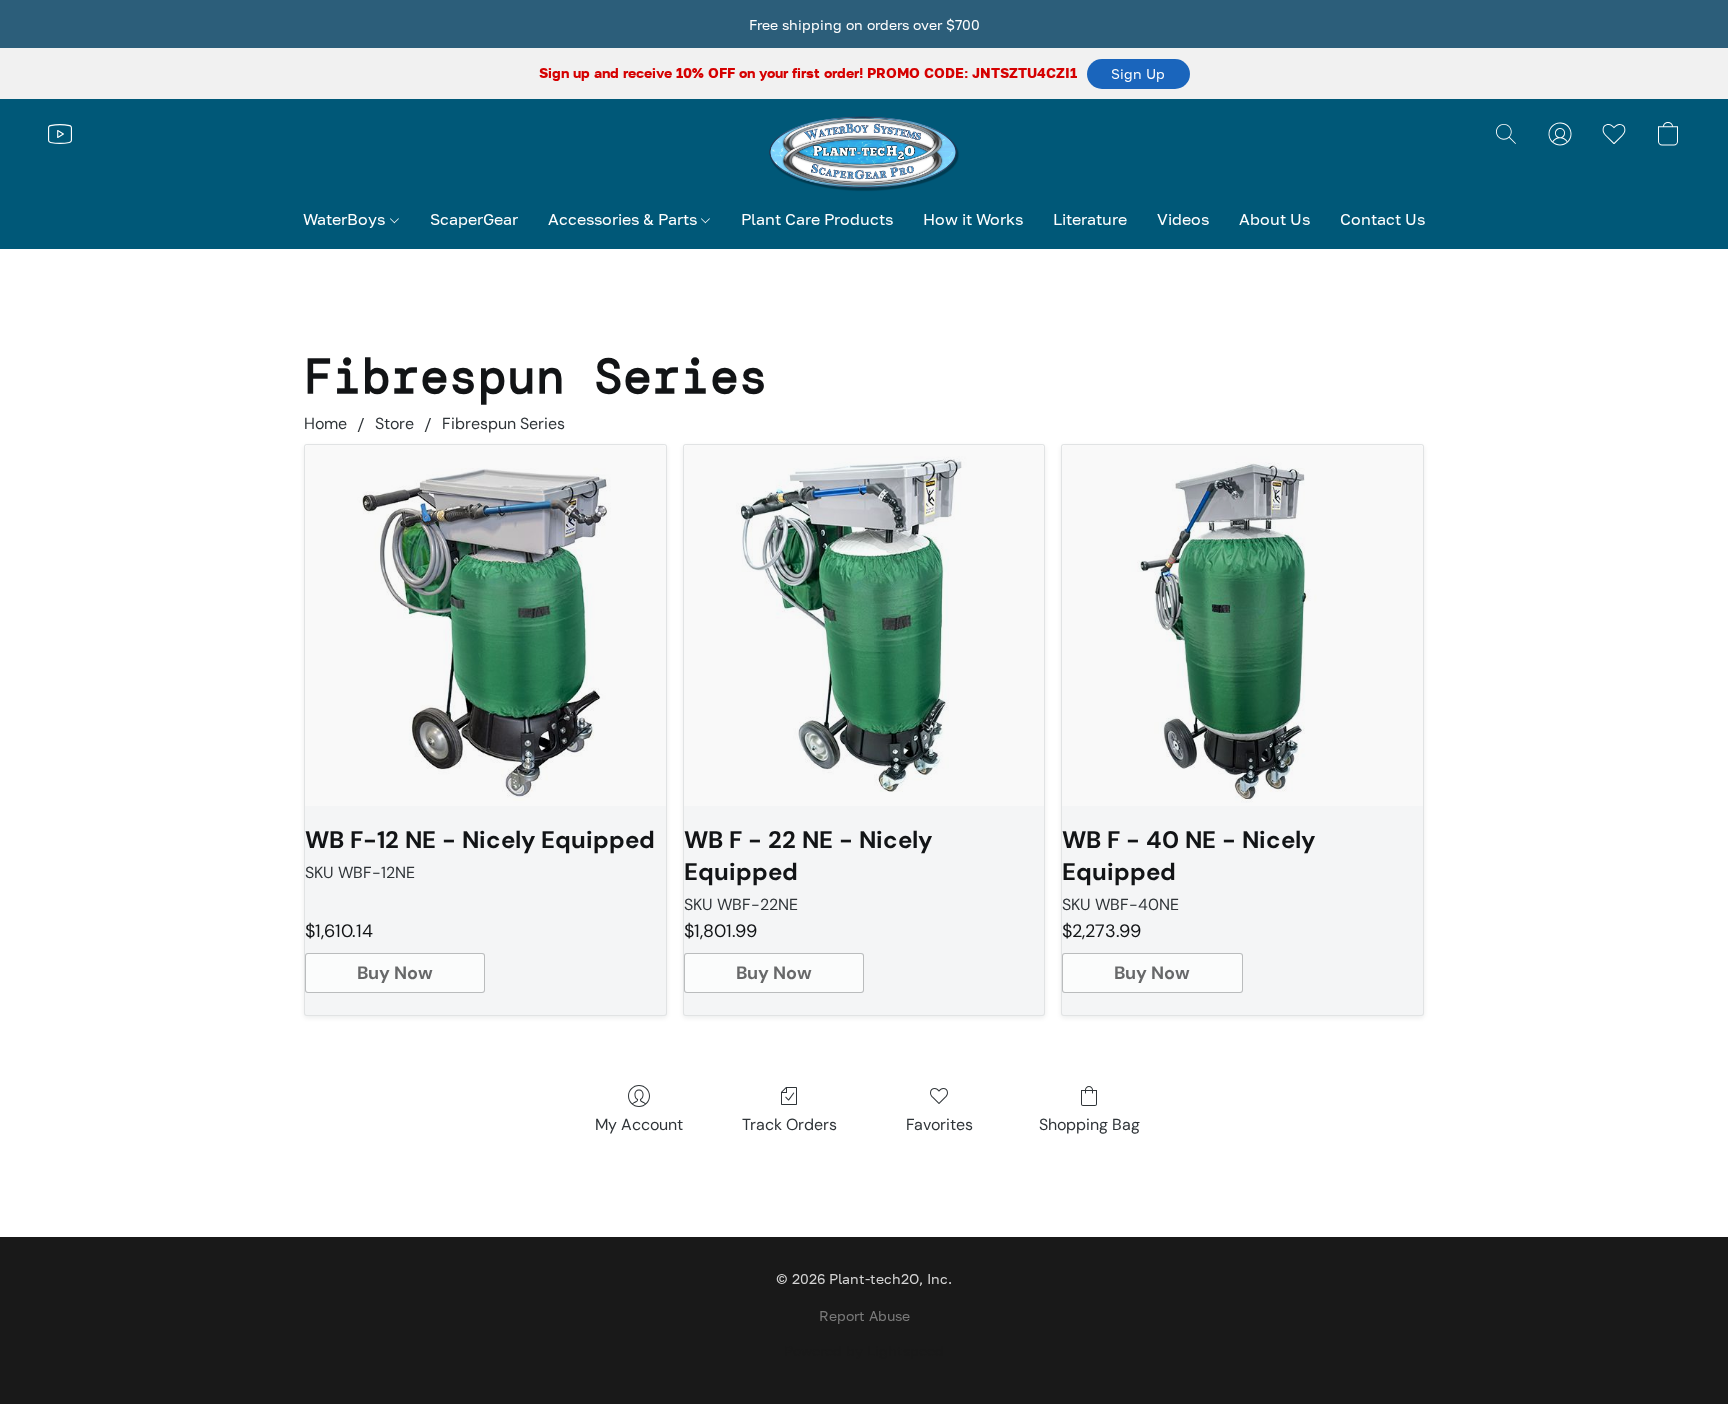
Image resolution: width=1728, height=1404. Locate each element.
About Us (1274, 219)
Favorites (939, 1124)
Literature (1090, 219)
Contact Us (1382, 219)
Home (325, 423)
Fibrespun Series (503, 423)
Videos (1183, 219)
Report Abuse (864, 1315)
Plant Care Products (817, 219)
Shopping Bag (1089, 1124)
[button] (1138, 74)
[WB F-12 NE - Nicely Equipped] (485, 625)
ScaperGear (474, 219)
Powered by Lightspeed (864, 1350)
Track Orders (789, 1124)
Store (394, 423)
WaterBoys (346, 219)
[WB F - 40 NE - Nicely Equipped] (1242, 625)
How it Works (973, 219)
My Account (639, 1124)
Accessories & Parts (624, 219)
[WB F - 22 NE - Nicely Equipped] (864, 625)
